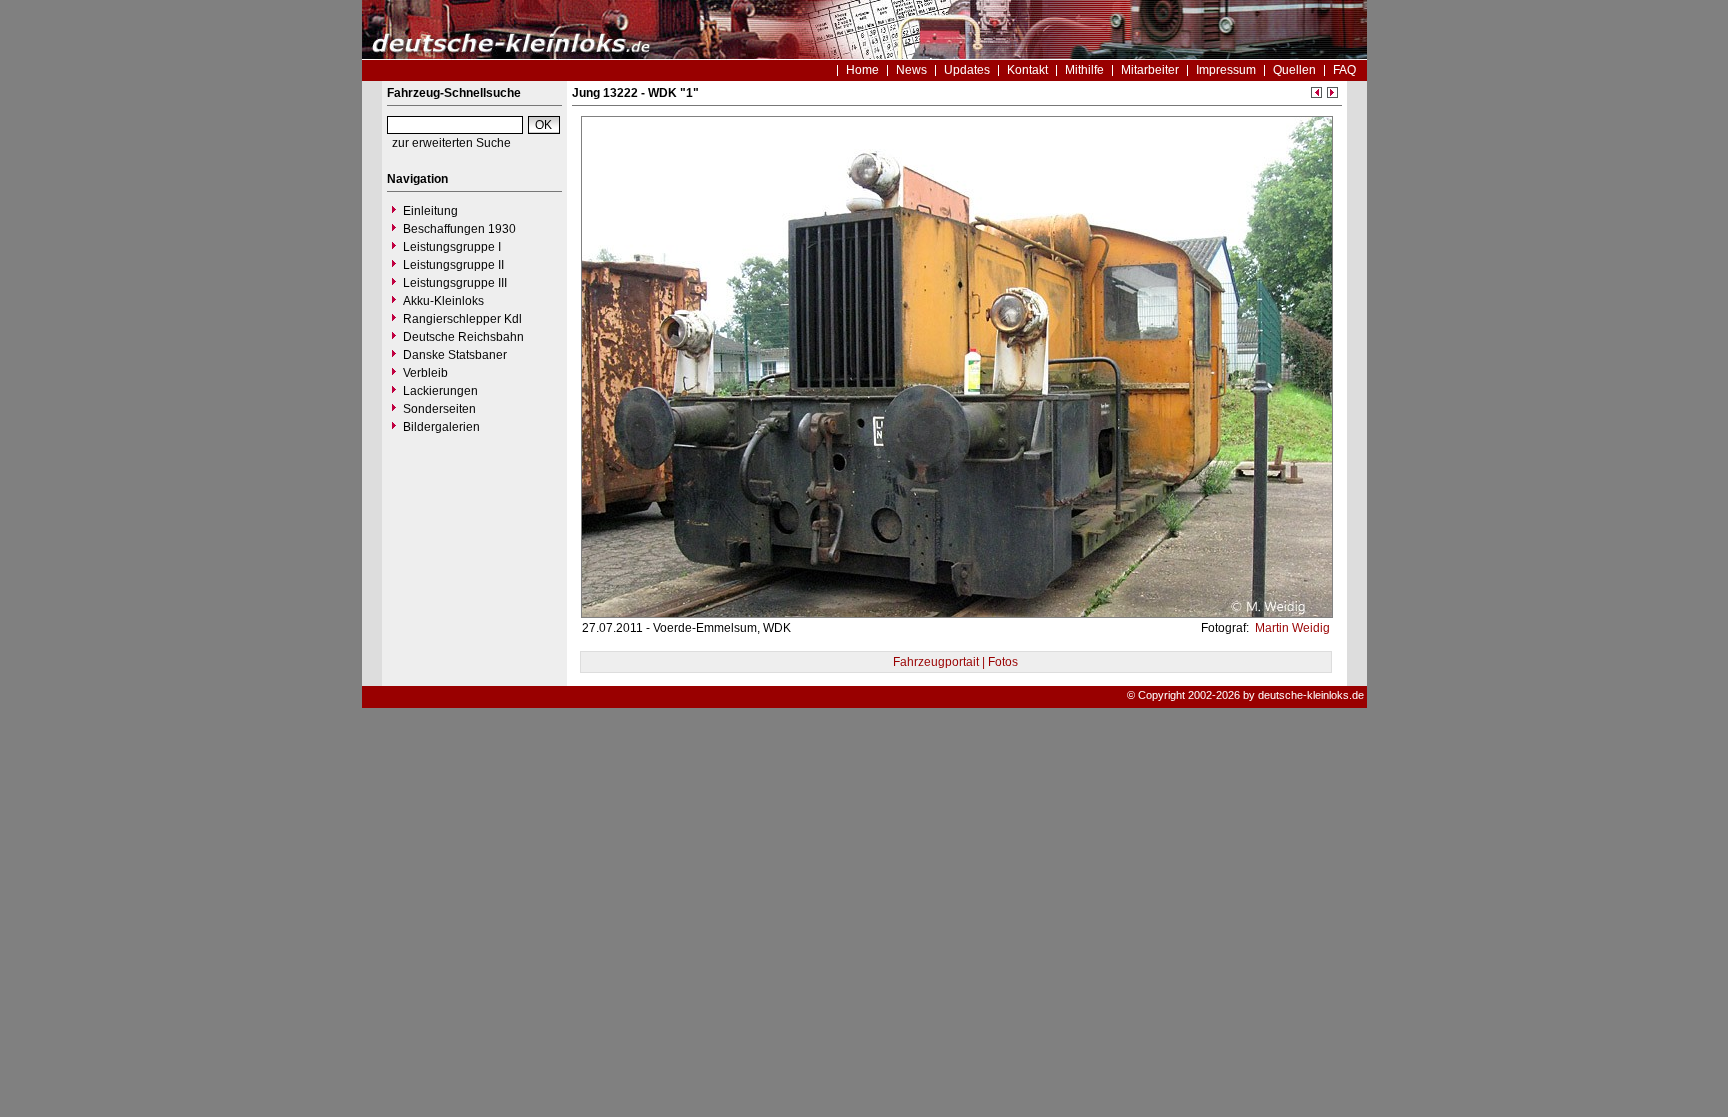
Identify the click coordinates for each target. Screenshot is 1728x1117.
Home (862, 70)
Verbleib (425, 373)
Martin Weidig (1291, 628)
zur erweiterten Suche (451, 143)
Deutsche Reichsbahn (463, 337)
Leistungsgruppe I (452, 247)
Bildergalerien (441, 427)
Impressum (1226, 70)
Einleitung (430, 211)
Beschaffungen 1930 (459, 229)
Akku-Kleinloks (443, 301)
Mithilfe (1084, 70)
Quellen (1294, 70)
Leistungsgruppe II (453, 265)
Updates (967, 70)
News (911, 70)
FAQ (1344, 70)
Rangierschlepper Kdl (462, 319)
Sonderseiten (439, 409)
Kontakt (1027, 70)
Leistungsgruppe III (455, 283)
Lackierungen (440, 391)
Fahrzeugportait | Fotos (955, 662)
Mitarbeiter (1150, 70)
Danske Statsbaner (455, 355)
